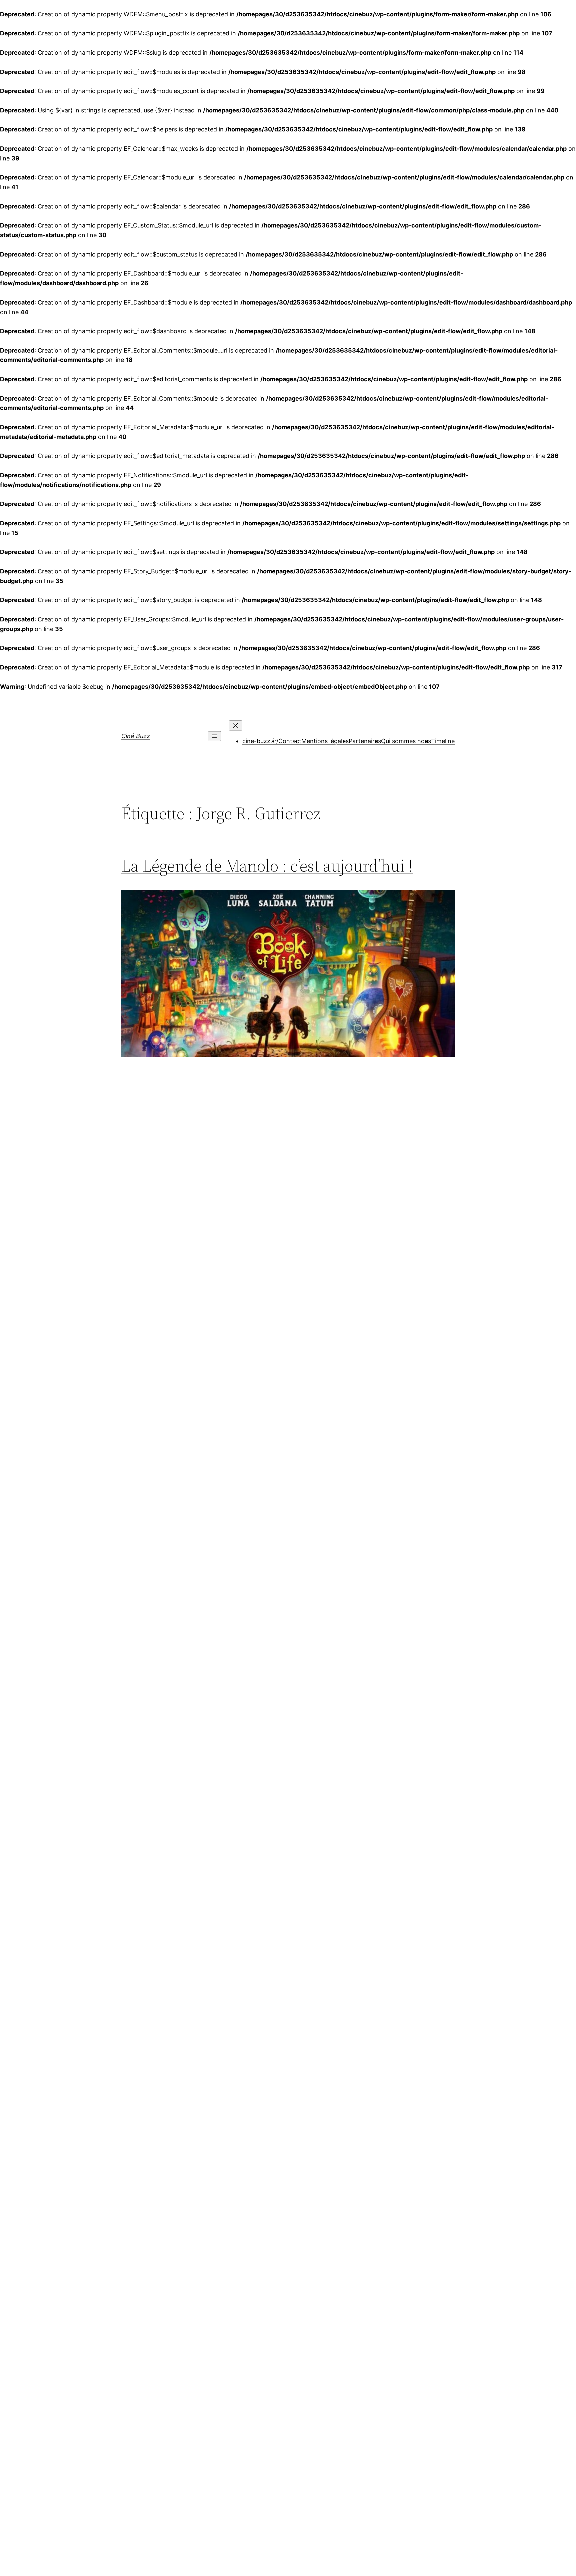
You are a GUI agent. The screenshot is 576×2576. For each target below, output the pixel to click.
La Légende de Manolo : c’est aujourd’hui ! (267, 866)
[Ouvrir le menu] (214, 736)
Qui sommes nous (406, 741)
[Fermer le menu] (236, 725)
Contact (290, 741)
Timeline (443, 741)
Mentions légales (325, 741)
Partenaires (365, 741)
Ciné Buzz (136, 736)
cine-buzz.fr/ (260, 741)
